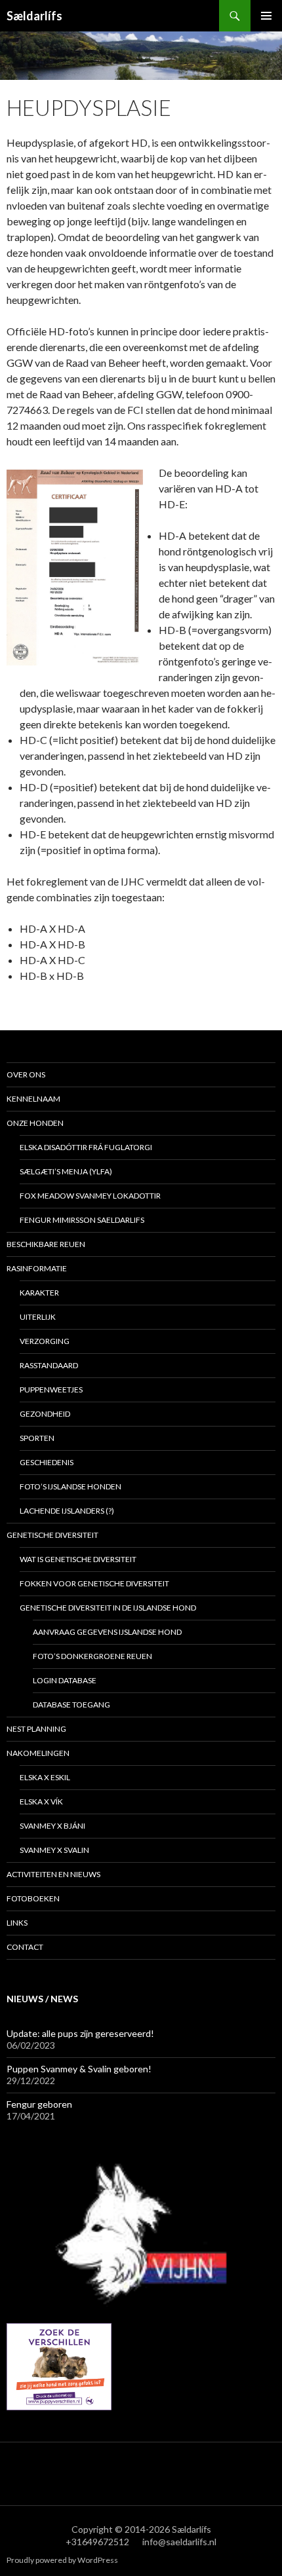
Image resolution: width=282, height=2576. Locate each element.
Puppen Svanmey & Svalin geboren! (79, 2069)
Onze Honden (35, 1123)
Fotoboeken (33, 1898)
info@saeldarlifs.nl (179, 2542)
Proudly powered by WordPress (62, 2560)
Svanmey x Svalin (54, 1850)
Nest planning (36, 1729)
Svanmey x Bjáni (52, 1826)
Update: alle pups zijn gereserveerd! (80, 2033)
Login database (65, 1680)
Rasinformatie (37, 1268)
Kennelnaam (33, 1099)
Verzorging (45, 1341)
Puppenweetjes (51, 1390)
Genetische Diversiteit (52, 1535)
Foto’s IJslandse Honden (70, 1486)
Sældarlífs (34, 16)
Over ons (26, 1074)
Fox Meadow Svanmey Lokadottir (90, 1196)
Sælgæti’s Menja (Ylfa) (66, 1171)
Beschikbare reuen (46, 1244)
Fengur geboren (39, 2104)
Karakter (39, 1293)
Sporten (37, 1438)
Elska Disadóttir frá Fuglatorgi (86, 1147)
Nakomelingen (38, 1753)
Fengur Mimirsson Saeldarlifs (82, 1220)
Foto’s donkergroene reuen (92, 1656)
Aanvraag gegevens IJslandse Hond (107, 1632)
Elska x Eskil (45, 1777)
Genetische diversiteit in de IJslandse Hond (108, 1608)
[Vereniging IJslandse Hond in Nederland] (141, 2233)
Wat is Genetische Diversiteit (78, 1559)
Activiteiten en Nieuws (53, 1874)
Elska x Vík (41, 1801)
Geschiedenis (47, 1462)
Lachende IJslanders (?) (67, 1511)
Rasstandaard (49, 1365)
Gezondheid (45, 1414)
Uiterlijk (38, 1317)
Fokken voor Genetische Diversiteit (94, 1583)
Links (17, 1923)
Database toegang (71, 1705)
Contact (25, 1947)
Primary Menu (266, 16)
